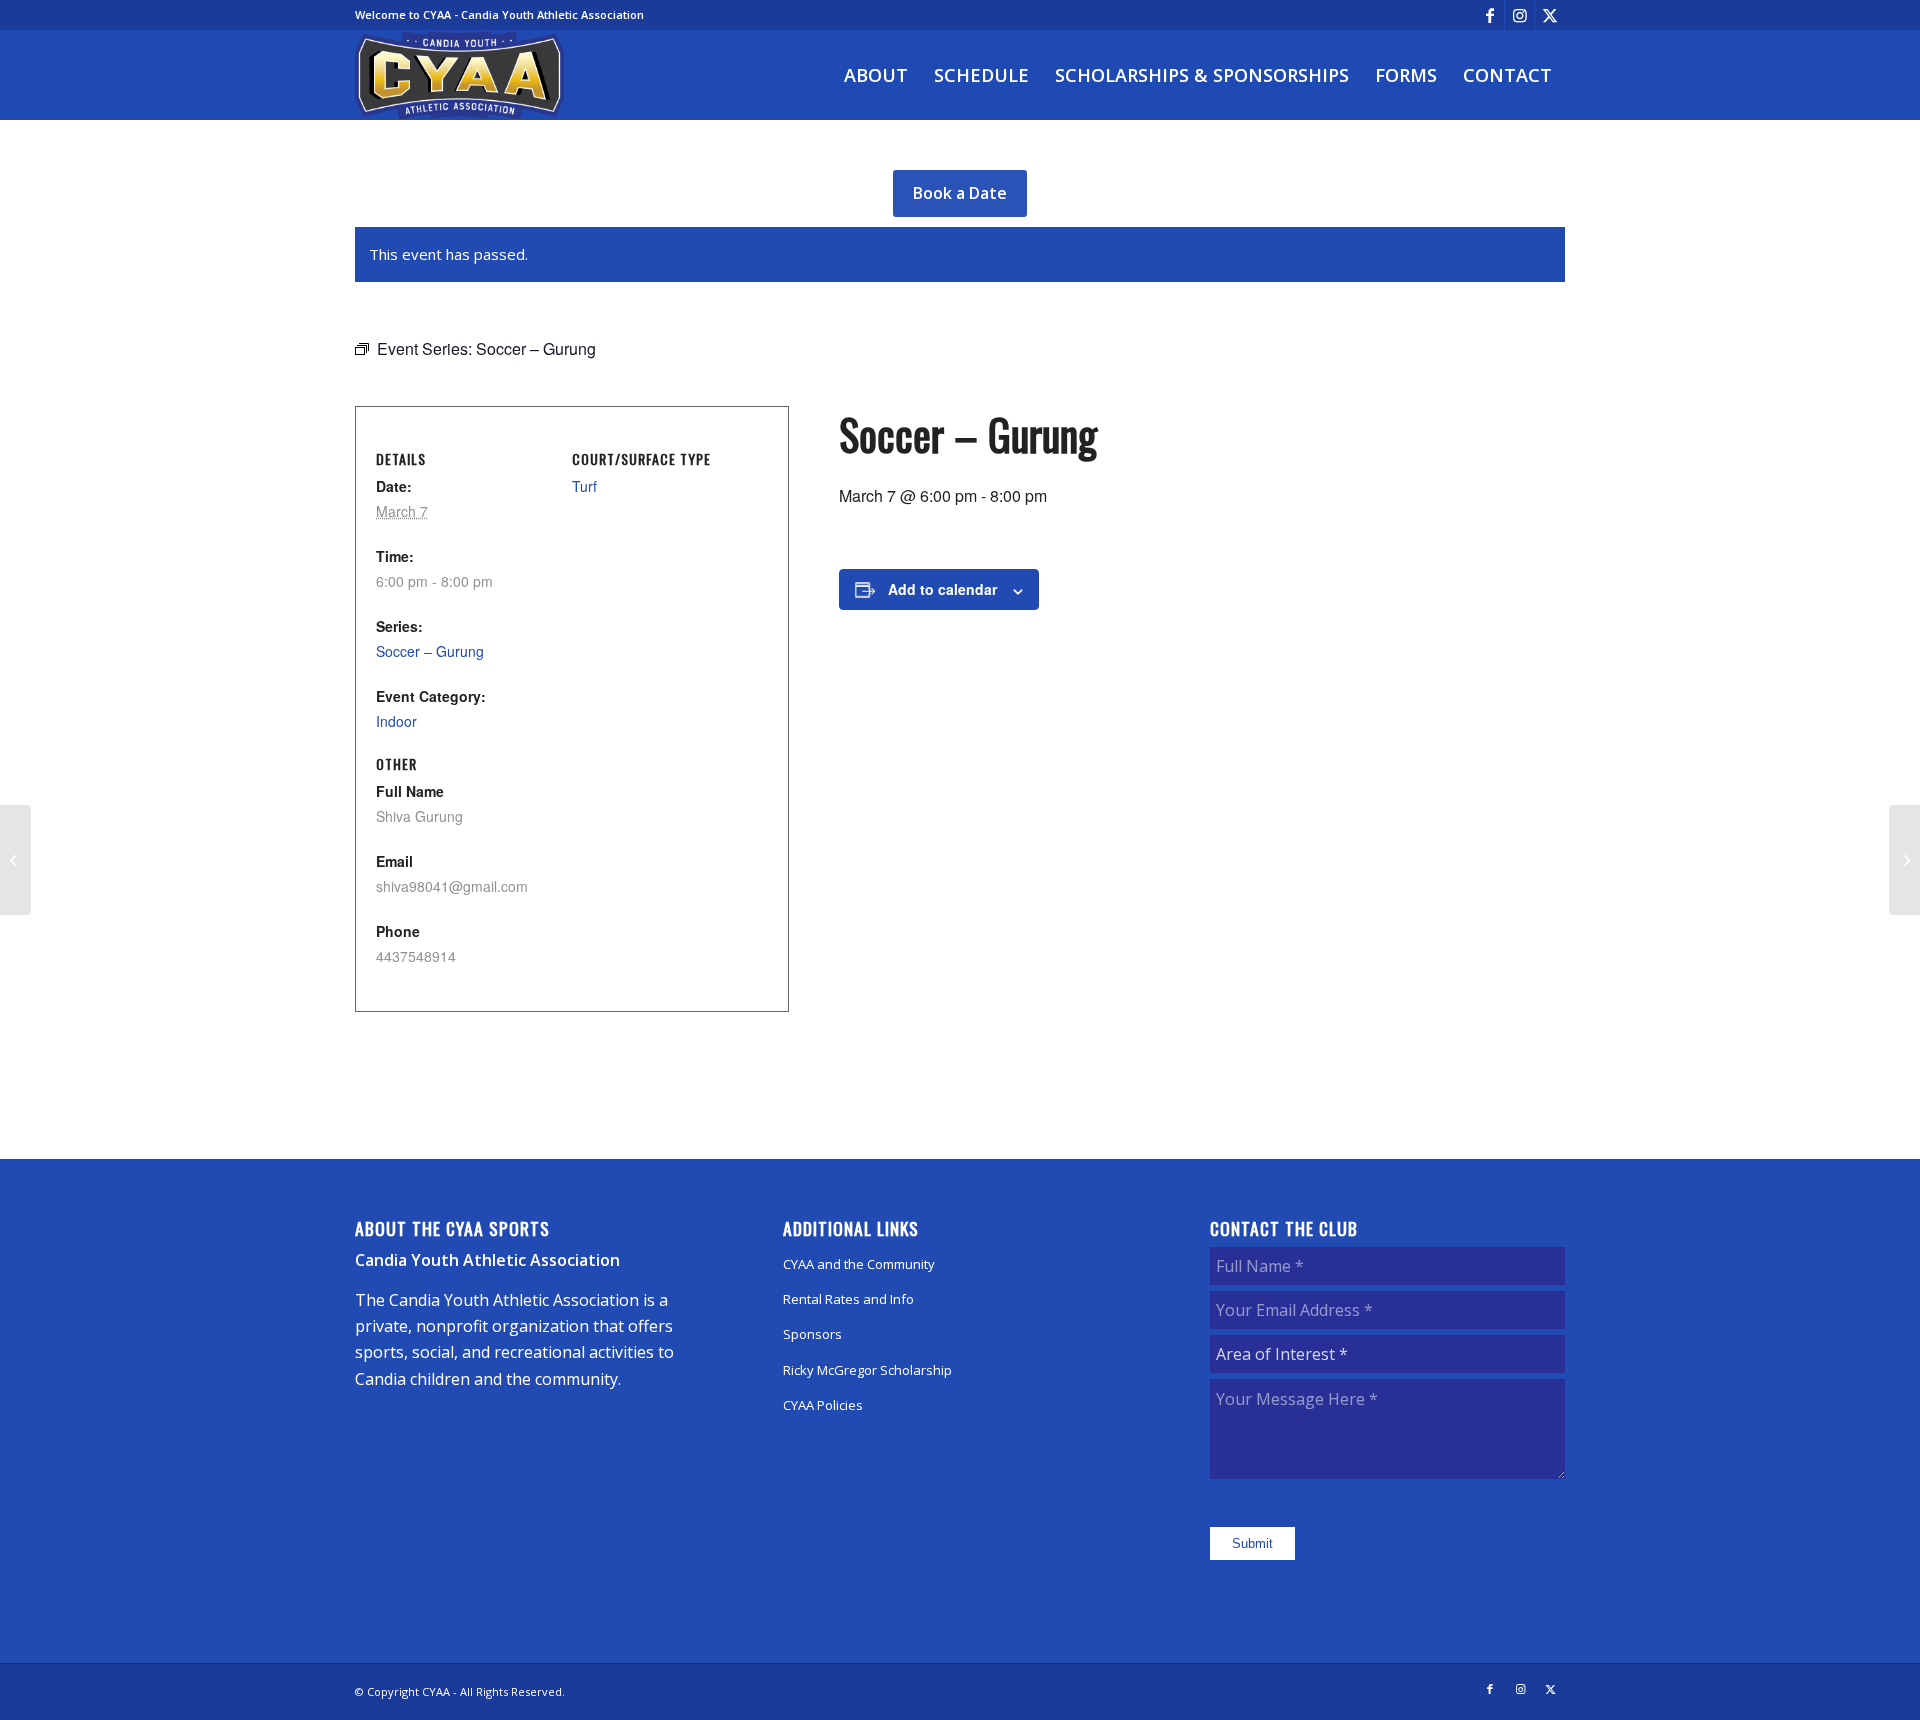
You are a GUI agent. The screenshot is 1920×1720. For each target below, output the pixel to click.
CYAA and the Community (859, 1264)
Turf (584, 486)
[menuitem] (876, 75)
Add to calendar (942, 589)
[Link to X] (1550, 15)
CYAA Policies (823, 1405)
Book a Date (960, 193)
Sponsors (812, 1334)
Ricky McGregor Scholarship (867, 1370)
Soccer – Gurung (430, 651)
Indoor (396, 721)
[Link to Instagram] (1519, 15)
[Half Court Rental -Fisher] (15, 860)
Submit (1252, 1543)
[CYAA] (460, 75)
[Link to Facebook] (1489, 15)
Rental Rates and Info (848, 1299)
